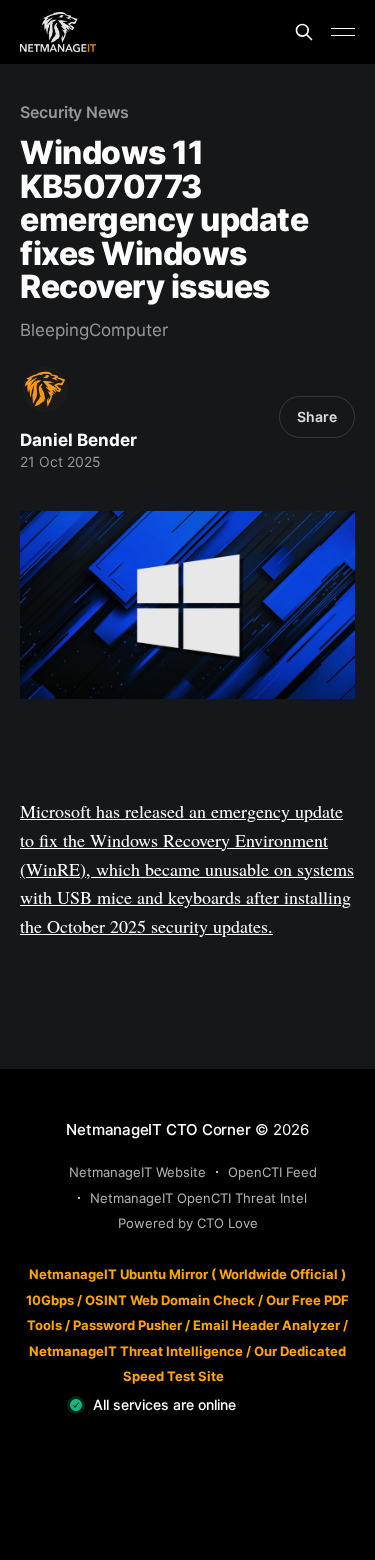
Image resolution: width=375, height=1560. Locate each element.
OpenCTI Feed (272, 1172)
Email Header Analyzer (266, 1325)
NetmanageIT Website (137, 1172)
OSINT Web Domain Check (170, 1300)
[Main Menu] (343, 32)
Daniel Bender (78, 440)
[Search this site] (304, 32)
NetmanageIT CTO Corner (158, 1129)
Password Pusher (127, 1325)
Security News (74, 112)
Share (317, 416)
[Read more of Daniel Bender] (45, 389)
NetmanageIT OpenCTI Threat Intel (198, 1198)
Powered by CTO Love (188, 1223)
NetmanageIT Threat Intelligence (136, 1351)
